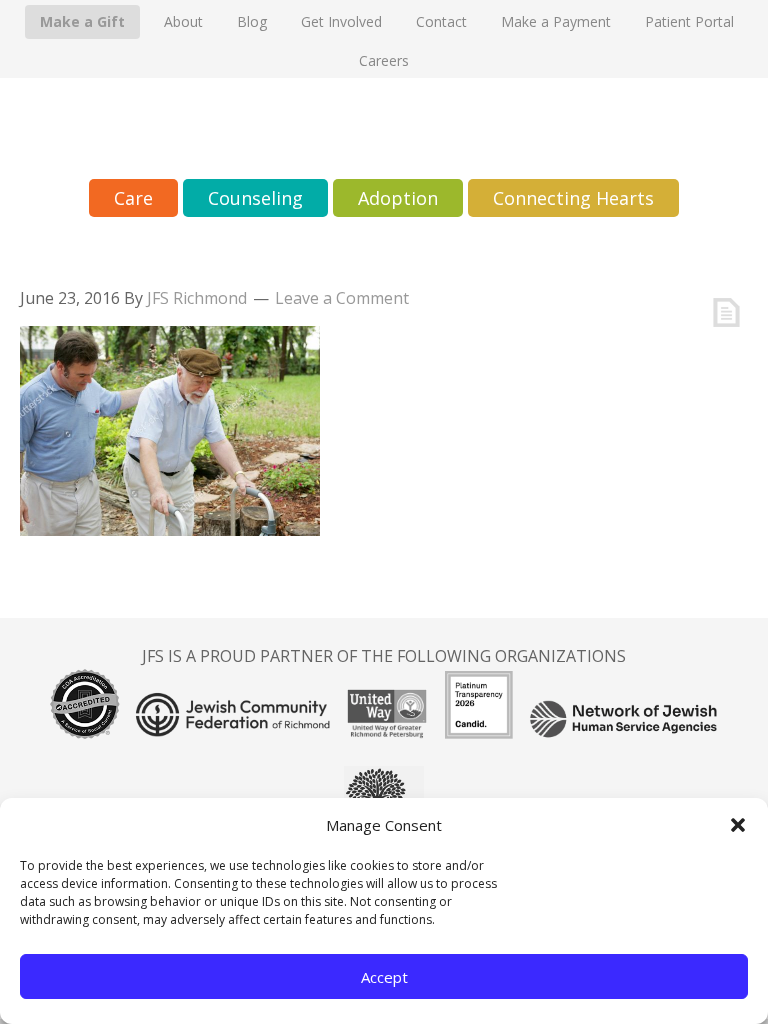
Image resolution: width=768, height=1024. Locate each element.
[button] (738, 825)
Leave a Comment (342, 298)
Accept (384, 977)
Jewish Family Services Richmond (384, 128)
